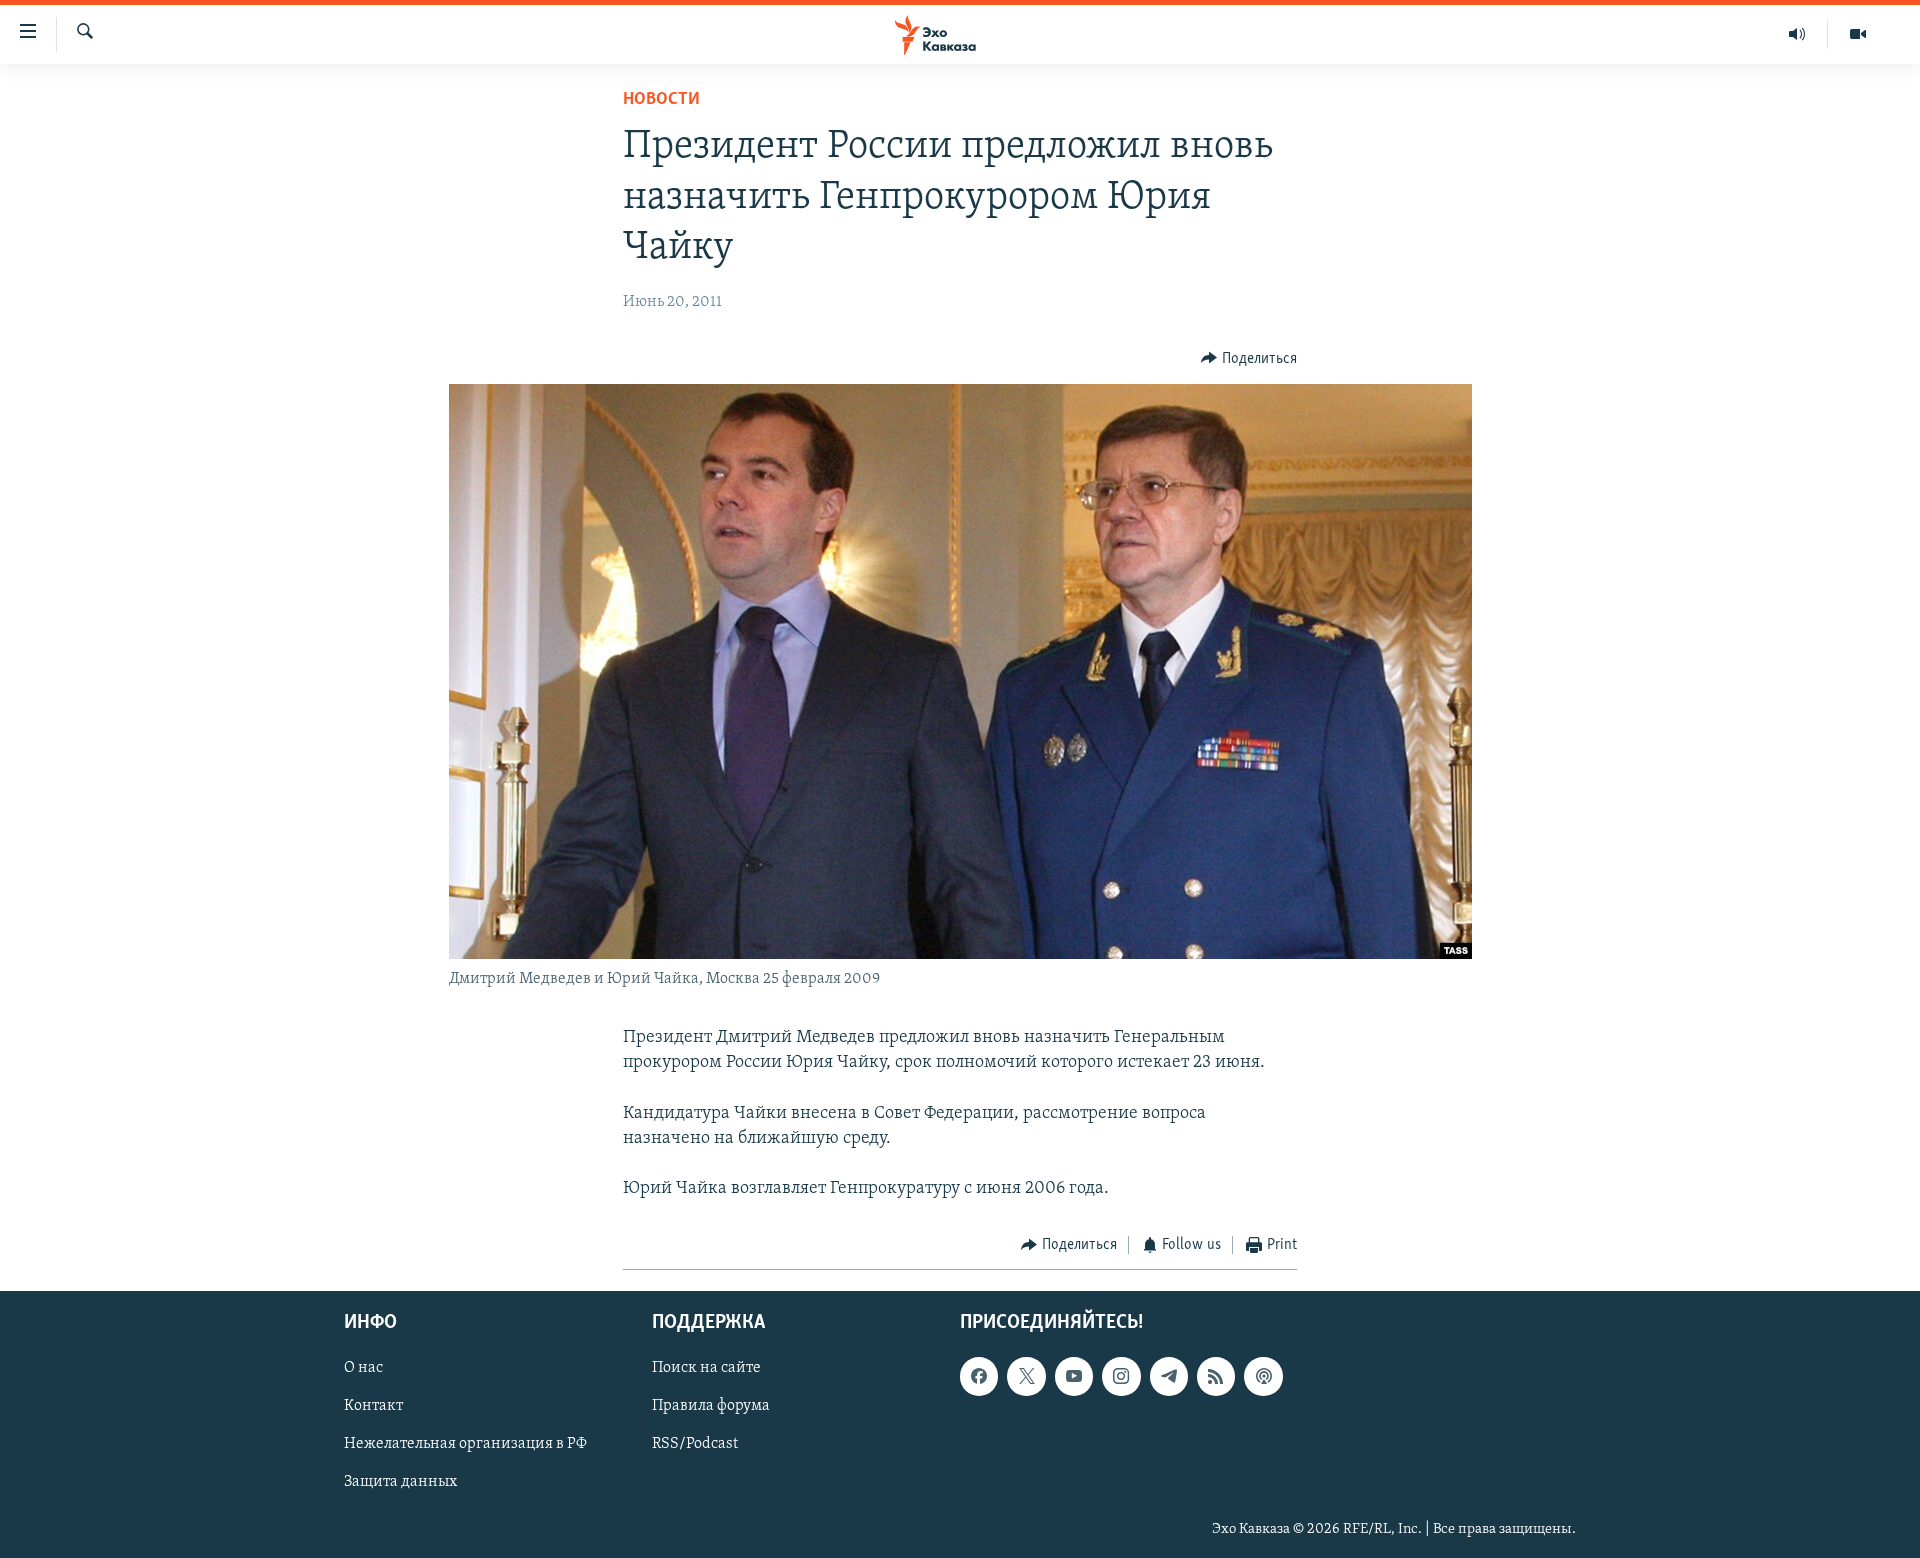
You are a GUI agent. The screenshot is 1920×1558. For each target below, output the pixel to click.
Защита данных (400, 1482)
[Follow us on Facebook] (979, 1376)
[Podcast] (1263, 1376)
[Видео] (1858, 34)
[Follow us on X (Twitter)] (1026, 1376)
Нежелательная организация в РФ (465, 1444)
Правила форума (711, 1406)
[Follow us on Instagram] (1121, 1376)
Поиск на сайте (706, 1368)
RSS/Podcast (695, 1444)
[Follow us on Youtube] (1074, 1376)
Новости (661, 100)
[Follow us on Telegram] (1169, 1376)
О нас (363, 1368)
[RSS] (1216, 1376)
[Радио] (1797, 34)
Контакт (373, 1406)
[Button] (1249, 359)
